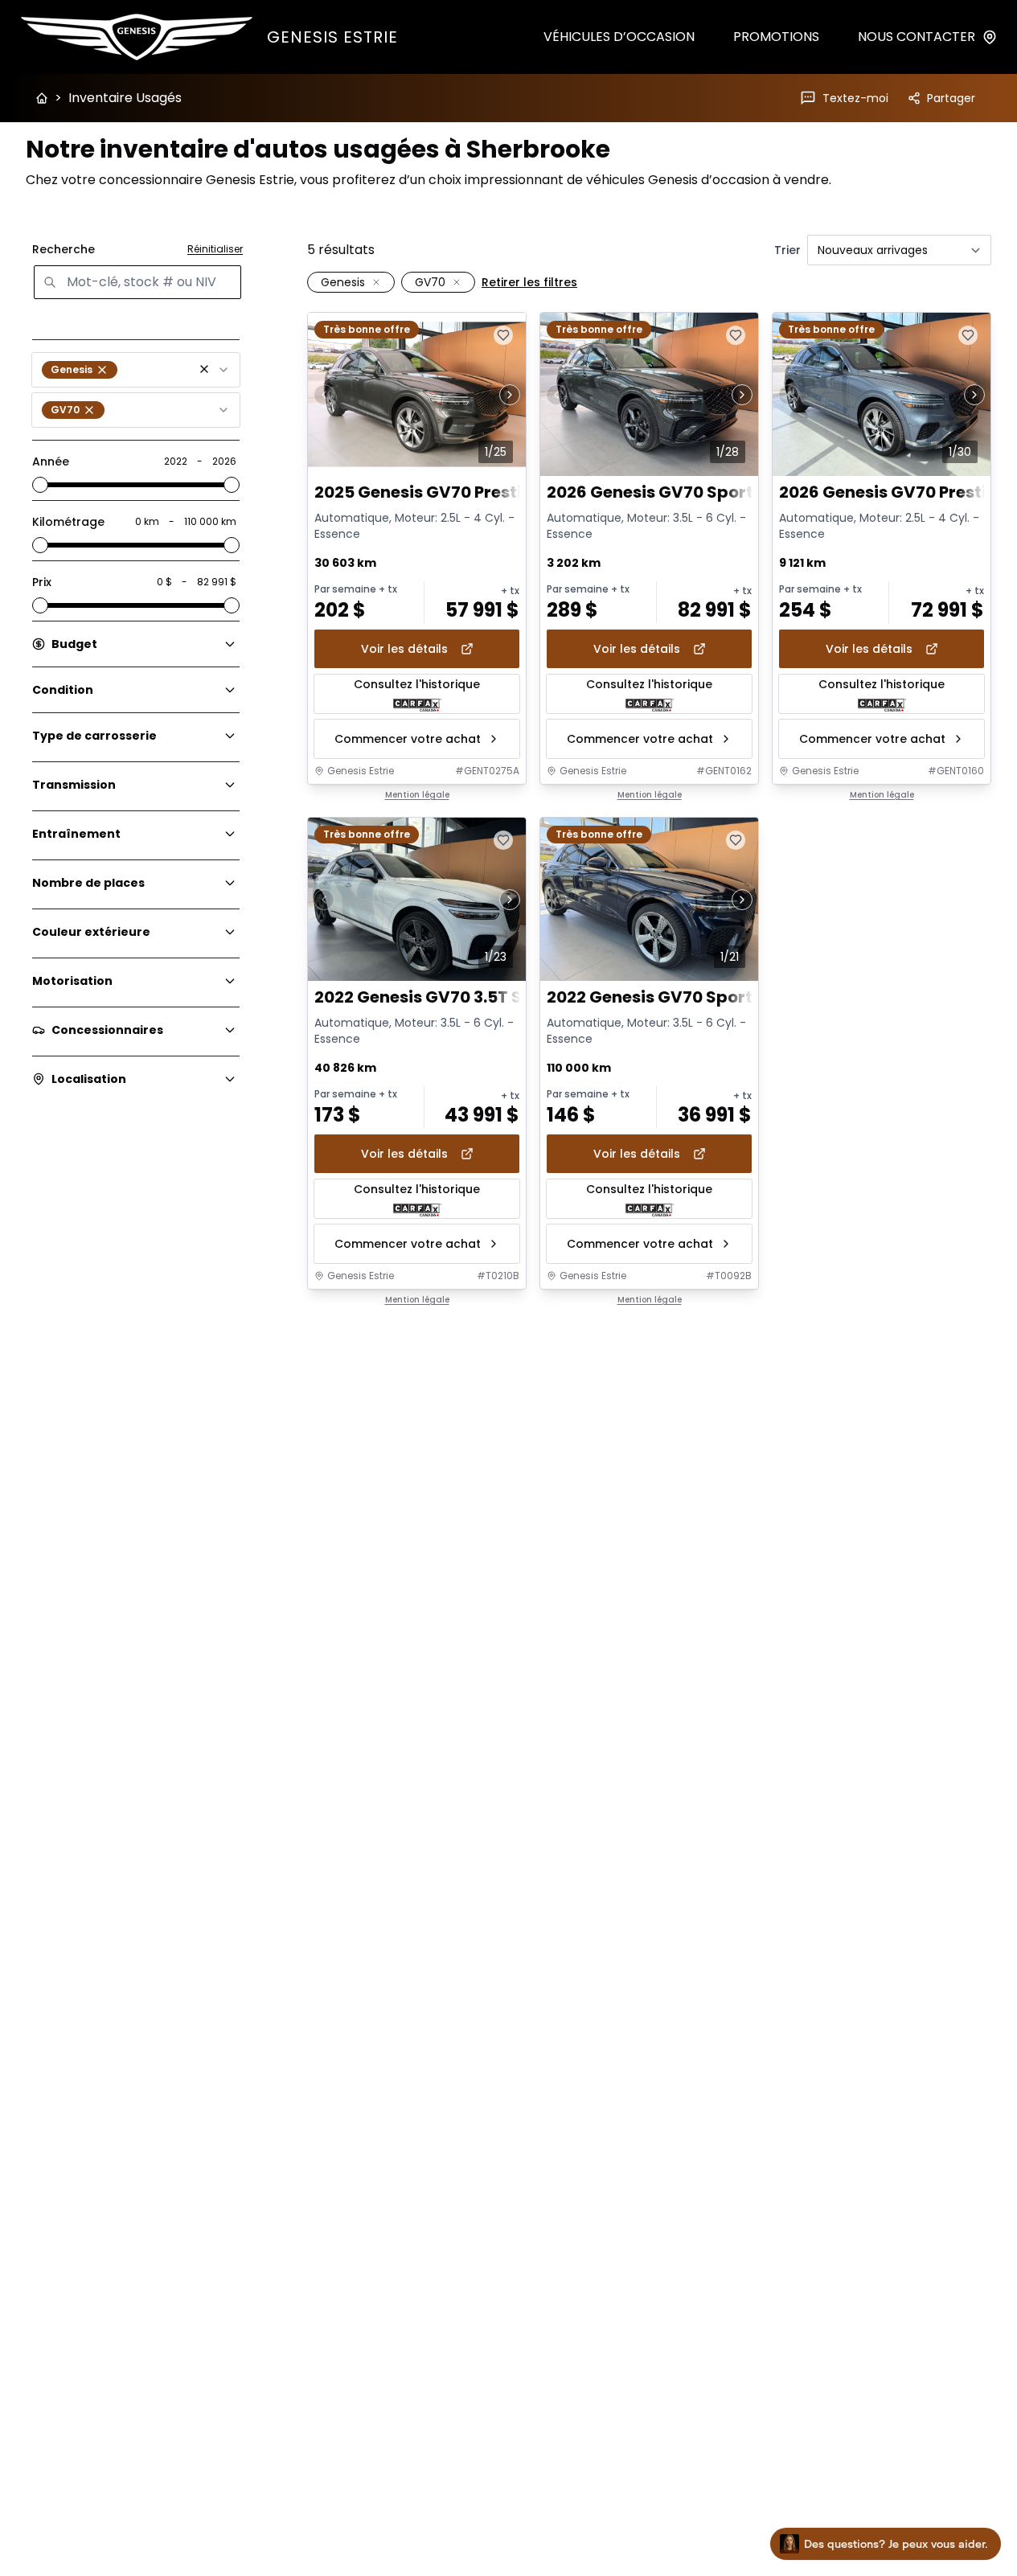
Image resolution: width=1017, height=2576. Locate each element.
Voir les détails (404, 649)
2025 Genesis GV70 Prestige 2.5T (447, 492)
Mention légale (417, 795)
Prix (42, 582)
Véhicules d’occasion (619, 37)
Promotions (776, 37)
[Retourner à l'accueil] (42, 98)
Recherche (64, 249)
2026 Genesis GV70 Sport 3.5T (669, 492)
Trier (787, 250)
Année (51, 461)
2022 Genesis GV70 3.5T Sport (436, 997)
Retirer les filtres (529, 282)
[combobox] (136, 370)
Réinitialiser (215, 249)
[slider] (40, 485)
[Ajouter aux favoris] (503, 335)
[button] (204, 369)
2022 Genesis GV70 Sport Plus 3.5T (687, 997)
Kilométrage (68, 522)
